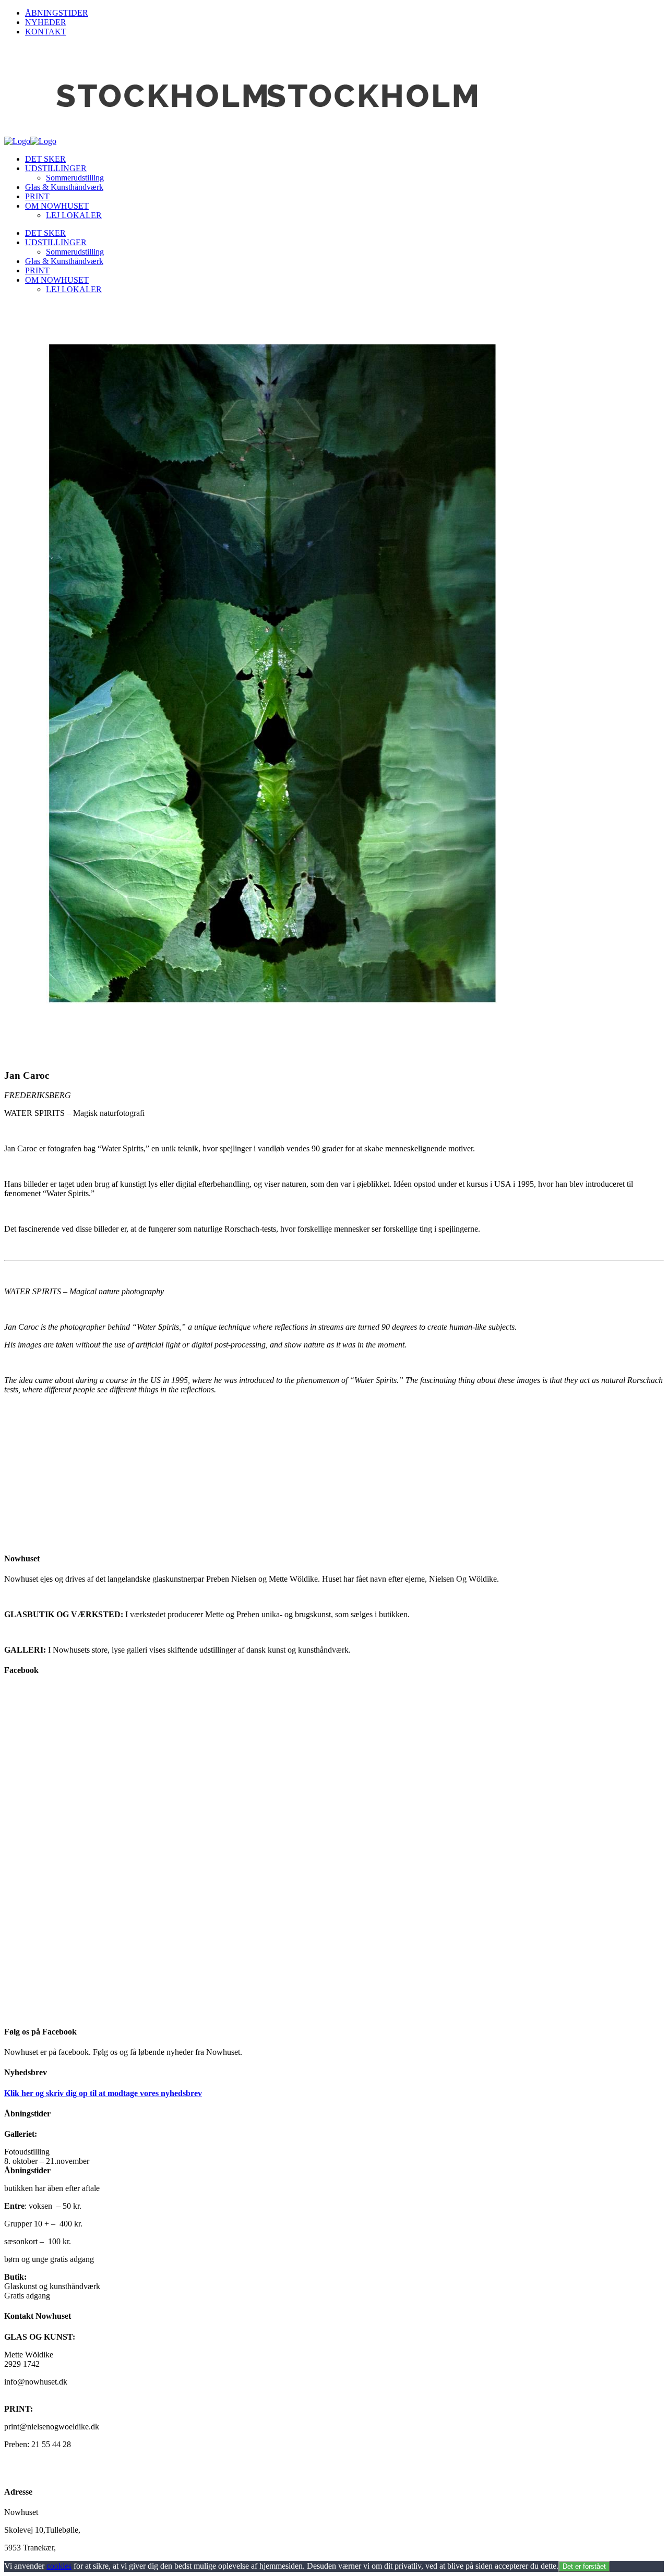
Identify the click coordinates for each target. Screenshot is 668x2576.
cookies (59, 2566)
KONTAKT (46, 32)
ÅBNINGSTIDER (57, 13)
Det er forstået (584, 2566)
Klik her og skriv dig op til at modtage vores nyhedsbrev (103, 2093)
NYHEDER (46, 22)
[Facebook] (334, 1851)
